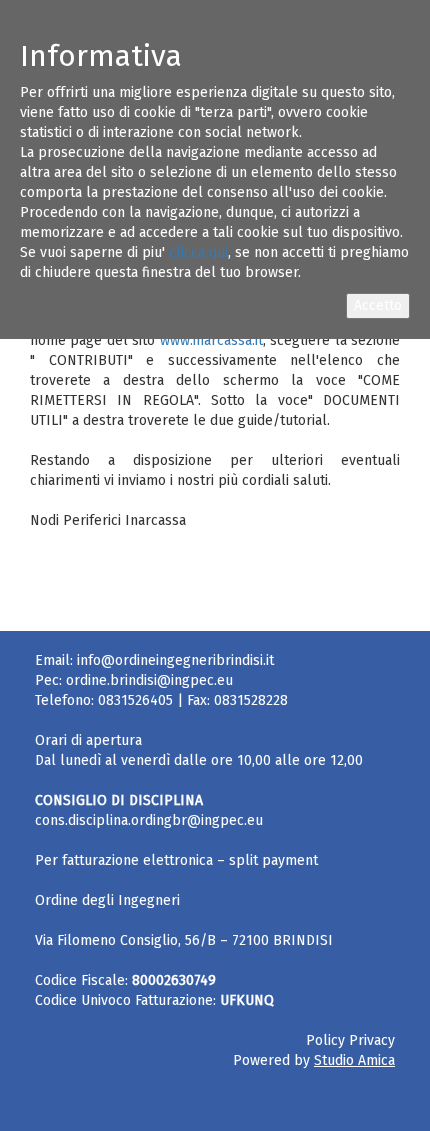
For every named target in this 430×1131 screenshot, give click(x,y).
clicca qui (198, 252)
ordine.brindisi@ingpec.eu (149, 680)
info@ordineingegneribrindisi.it (175, 660)
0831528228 (251, 700)
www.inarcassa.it (211, 340)
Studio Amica (354, 1060)
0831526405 (135, 700)
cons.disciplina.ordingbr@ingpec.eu (149, 820)
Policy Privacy (350, 1040)
